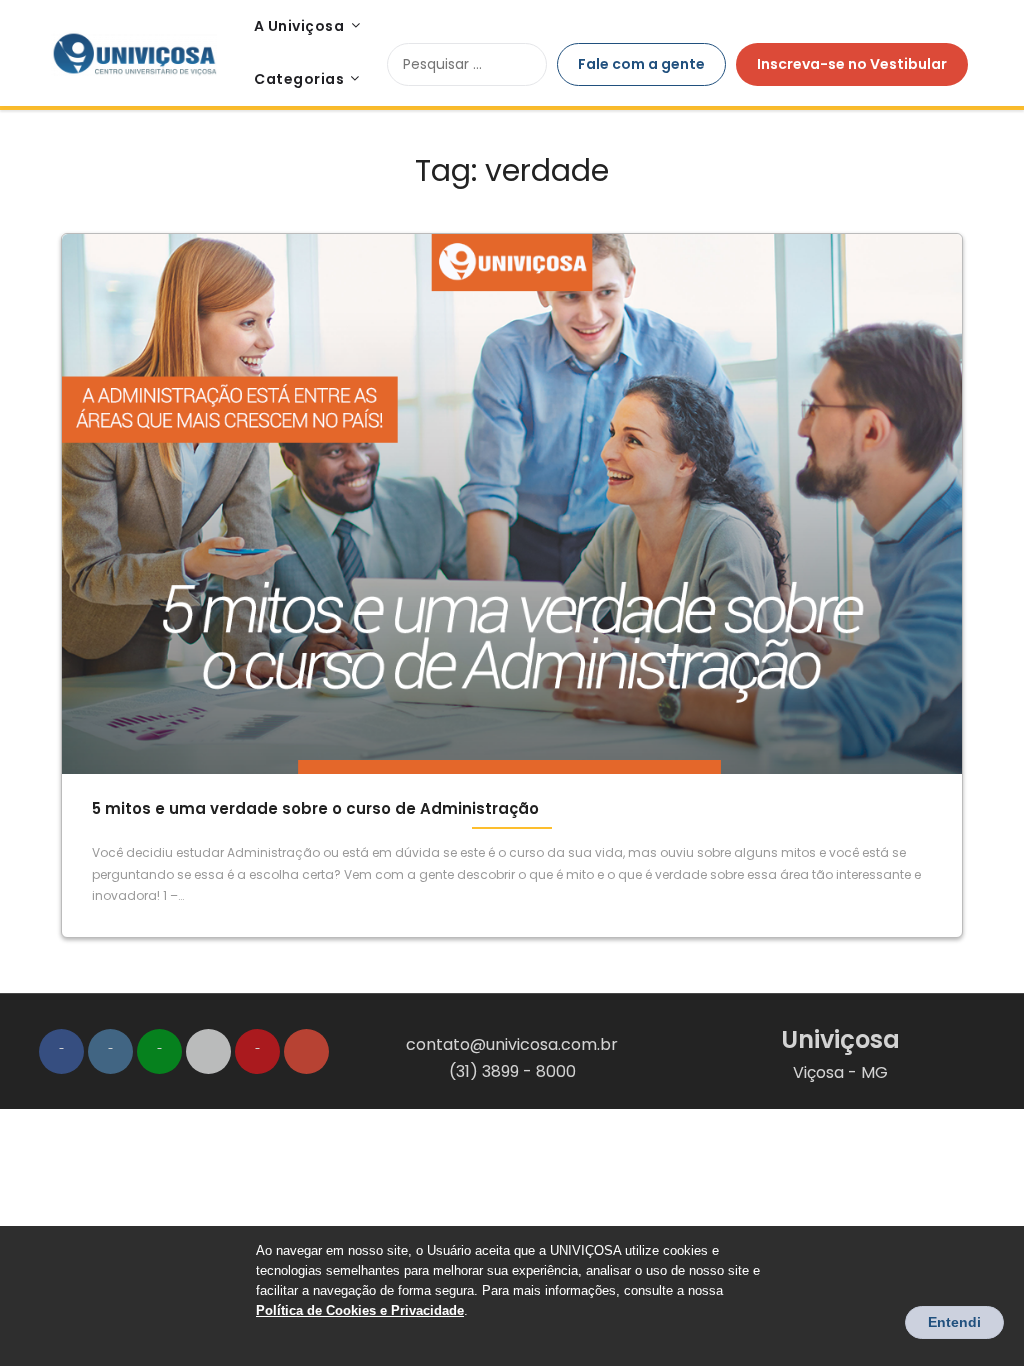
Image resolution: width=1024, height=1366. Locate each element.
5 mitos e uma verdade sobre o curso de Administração (315, 808)
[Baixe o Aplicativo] (208, 1051)
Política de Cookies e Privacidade (360, 1310)
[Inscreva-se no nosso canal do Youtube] (257, 1051)
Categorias (299, 79)
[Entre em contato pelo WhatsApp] (159, 1051)
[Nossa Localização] (306, 1051)
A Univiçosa (299, 26)
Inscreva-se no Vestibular (852, 64)
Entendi (954, 1322)
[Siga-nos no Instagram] (110, 1051)
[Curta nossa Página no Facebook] (61, 1051)
